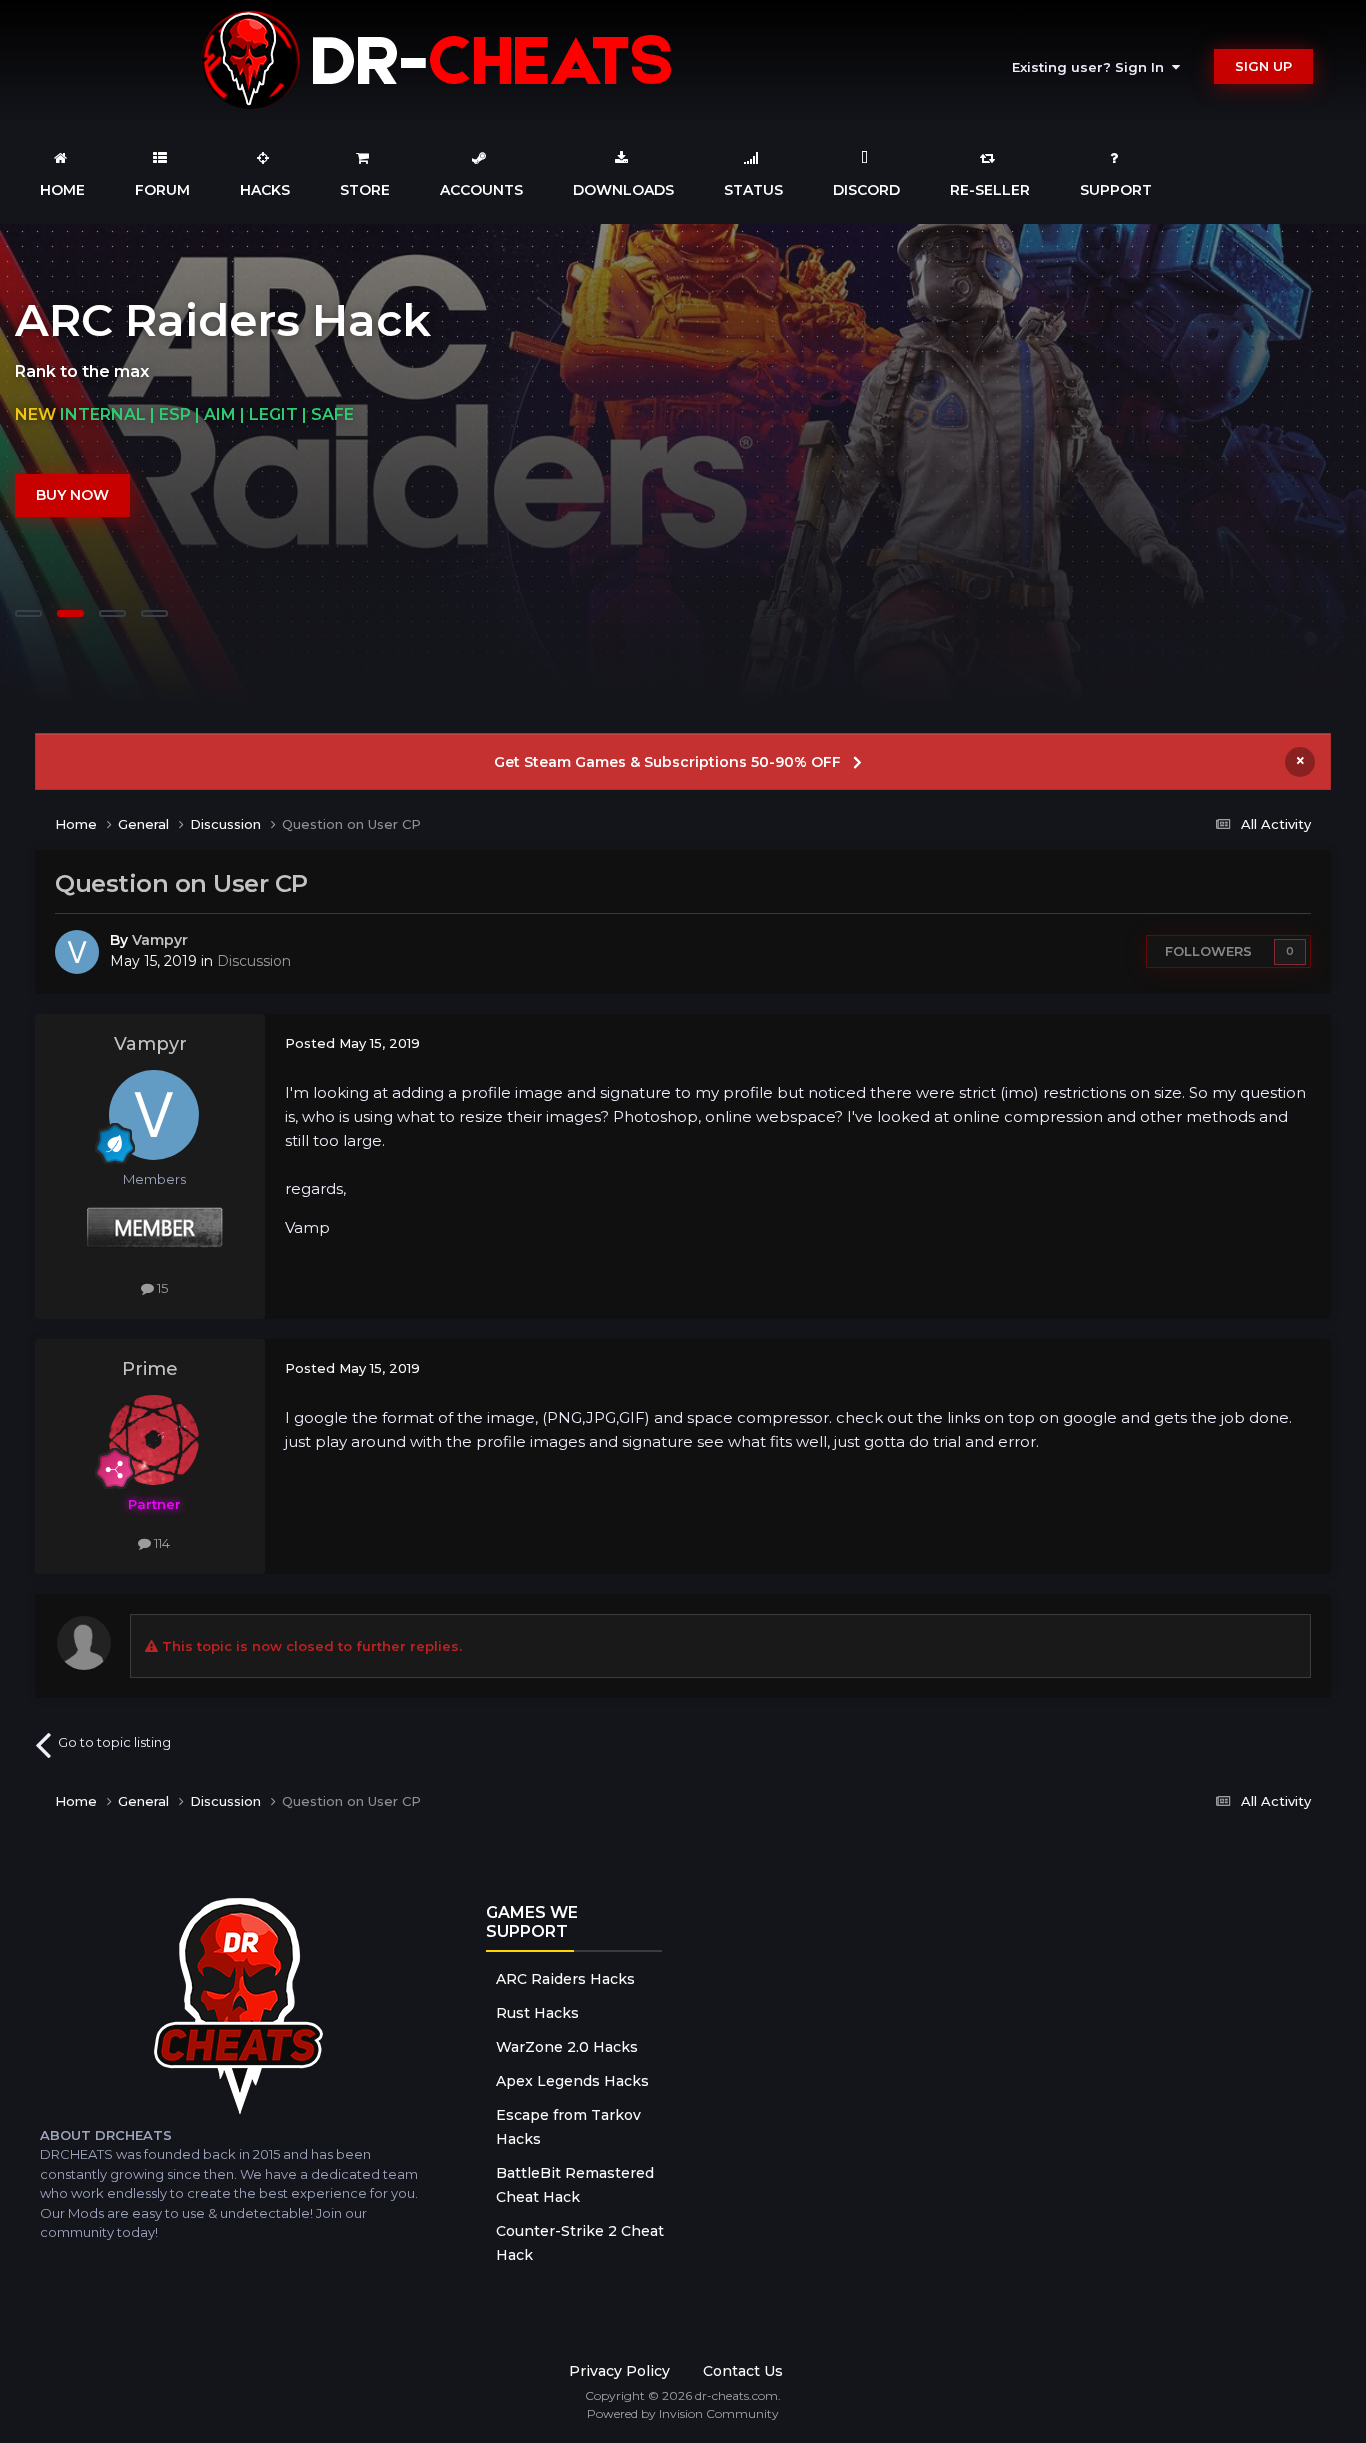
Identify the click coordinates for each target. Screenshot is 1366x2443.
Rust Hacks (537, 2013)
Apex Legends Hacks (572, 2081)
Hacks (265, 190)
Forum (162, 190)
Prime (150, 1369)
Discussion (254, 961)
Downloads (623, 190)
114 (160, 1543)
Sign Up (1263, 66)
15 (161, 1288)
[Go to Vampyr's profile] (77, 952)
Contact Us (743, 2371)
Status (753, 190)
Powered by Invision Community (683, 2413)
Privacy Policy (619, 2371)
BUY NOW (72, 495)
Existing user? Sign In (1092, 67)
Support (1116, 190)
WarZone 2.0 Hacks (567, 2047)
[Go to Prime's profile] (154, 1440)
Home (62, 190)
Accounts (481, 190)
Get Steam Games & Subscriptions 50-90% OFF (667, 762)
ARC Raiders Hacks (565, 1979)
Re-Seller (990, 190)
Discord (866, 190)
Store (365, 190)
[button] (1297, 464)
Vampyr (160, 940)
